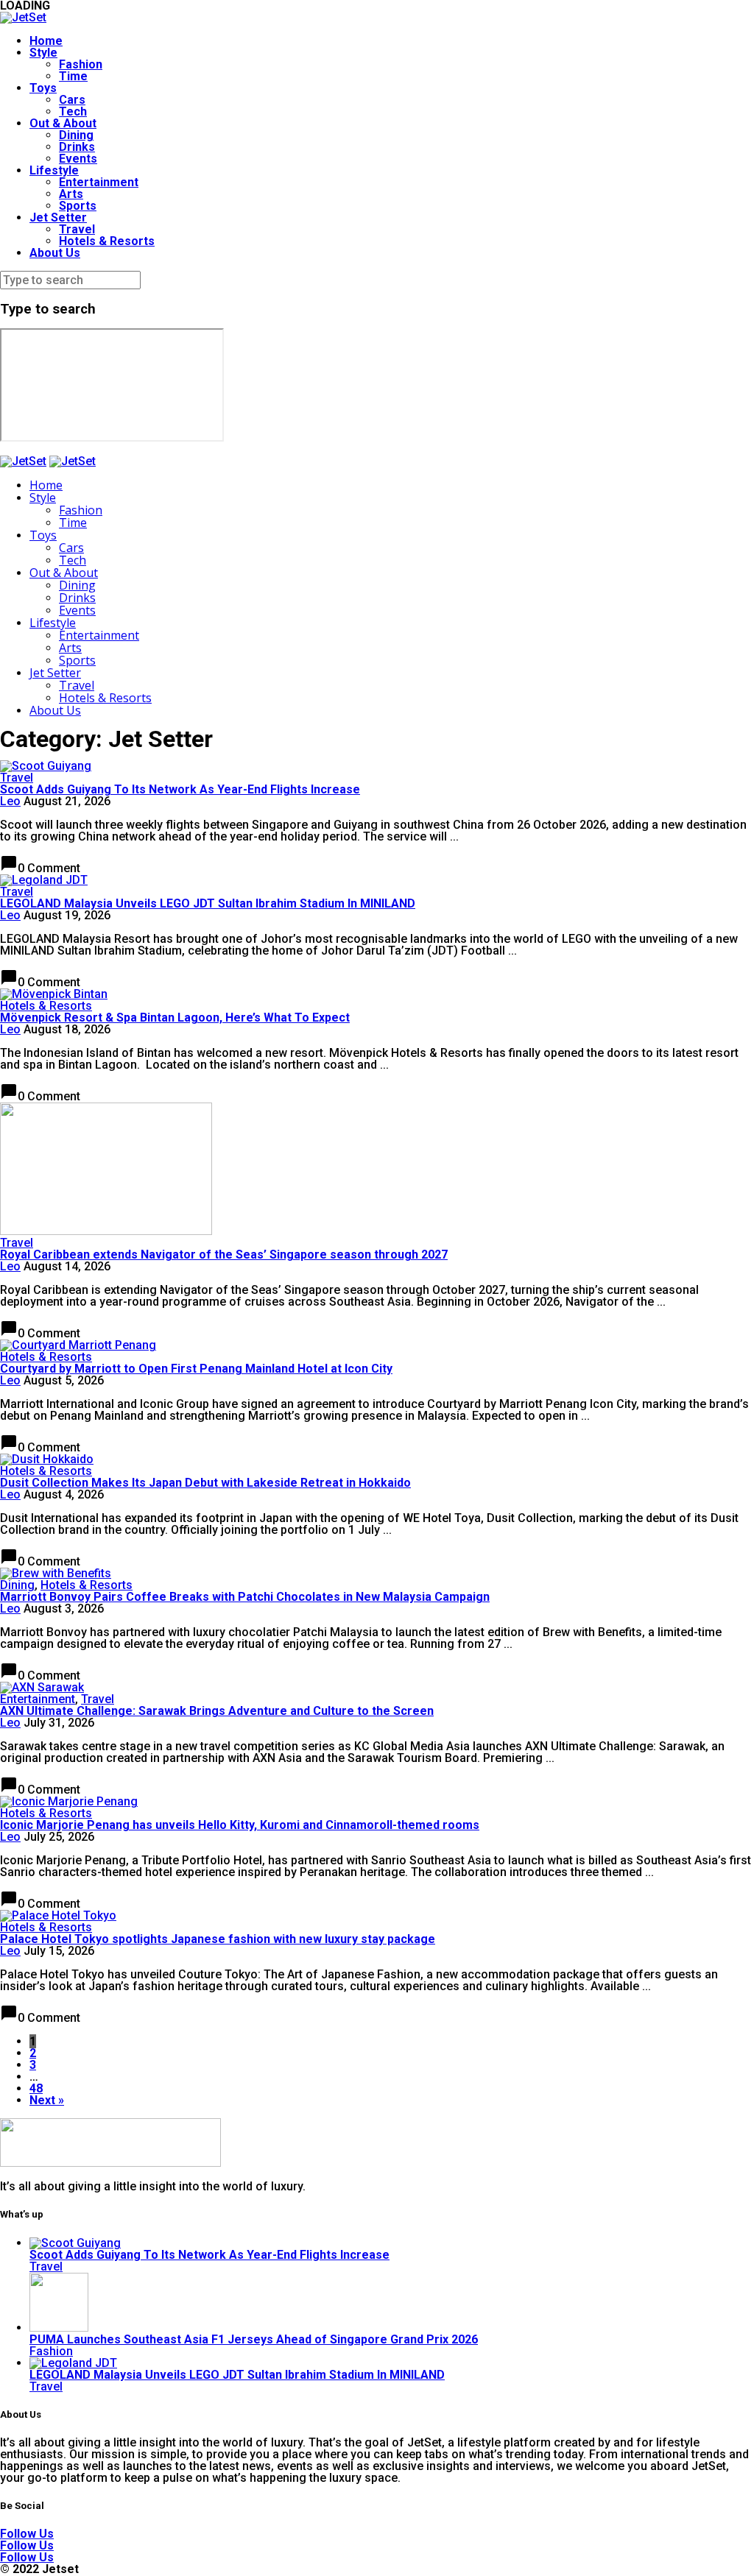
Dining (76, 135)
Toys (43, 88)
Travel (77, 229)
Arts (71, 194)
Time (73, 76)
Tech (73, 112)
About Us (55, 253)
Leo (10, 801)
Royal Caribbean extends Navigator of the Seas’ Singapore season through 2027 (224, 1255)
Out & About (63, 123)
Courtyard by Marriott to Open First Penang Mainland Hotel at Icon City (196, 1369)
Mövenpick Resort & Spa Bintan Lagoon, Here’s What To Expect (175, 1018)
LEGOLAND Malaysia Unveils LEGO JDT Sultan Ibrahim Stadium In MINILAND (208, 903)
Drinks (77, 147)
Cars (72, 100)
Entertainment (99, 182)
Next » (47, 2100)
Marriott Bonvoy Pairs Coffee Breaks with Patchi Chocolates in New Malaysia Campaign (245, 1597)
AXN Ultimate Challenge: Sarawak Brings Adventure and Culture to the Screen (217, 1711)
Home (46, 41)
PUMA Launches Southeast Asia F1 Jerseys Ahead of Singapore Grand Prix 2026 (254, 2339)
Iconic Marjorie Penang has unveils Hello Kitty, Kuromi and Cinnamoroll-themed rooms (240, 1825)
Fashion (81, 64)
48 (36, 2088)
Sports (78, 206)
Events (78, 159)
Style (43, 53)
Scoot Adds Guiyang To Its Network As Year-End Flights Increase (180, 789)
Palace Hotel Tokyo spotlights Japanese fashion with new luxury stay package (218, 1939)
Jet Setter (58, 217)
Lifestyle (54, 170)
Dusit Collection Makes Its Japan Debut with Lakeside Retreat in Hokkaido (205, 1483)
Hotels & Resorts (107, 241)
